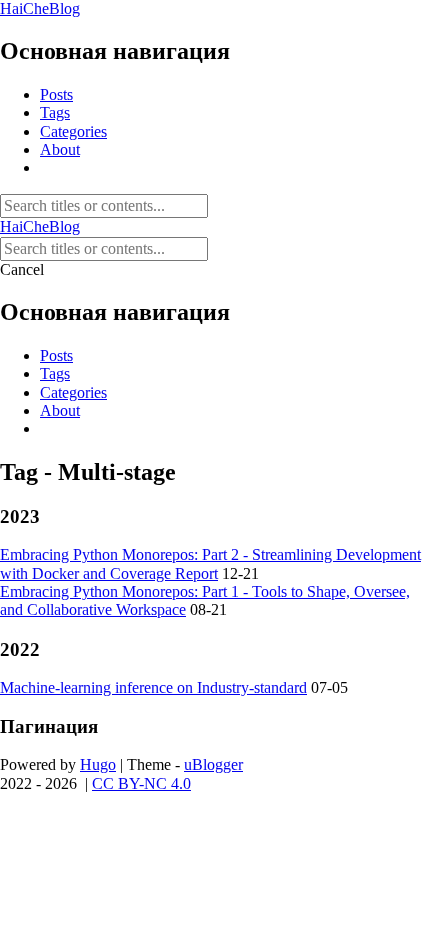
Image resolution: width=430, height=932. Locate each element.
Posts (56, 94)
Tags (55, 112)
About (60, 149)
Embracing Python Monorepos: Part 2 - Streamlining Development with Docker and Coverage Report (210, 563)
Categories (73, 131)
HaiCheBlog (40, 8)
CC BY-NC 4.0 (141, 783)
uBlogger (213, 764)
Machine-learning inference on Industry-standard (153, 687)
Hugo (98, 764)
